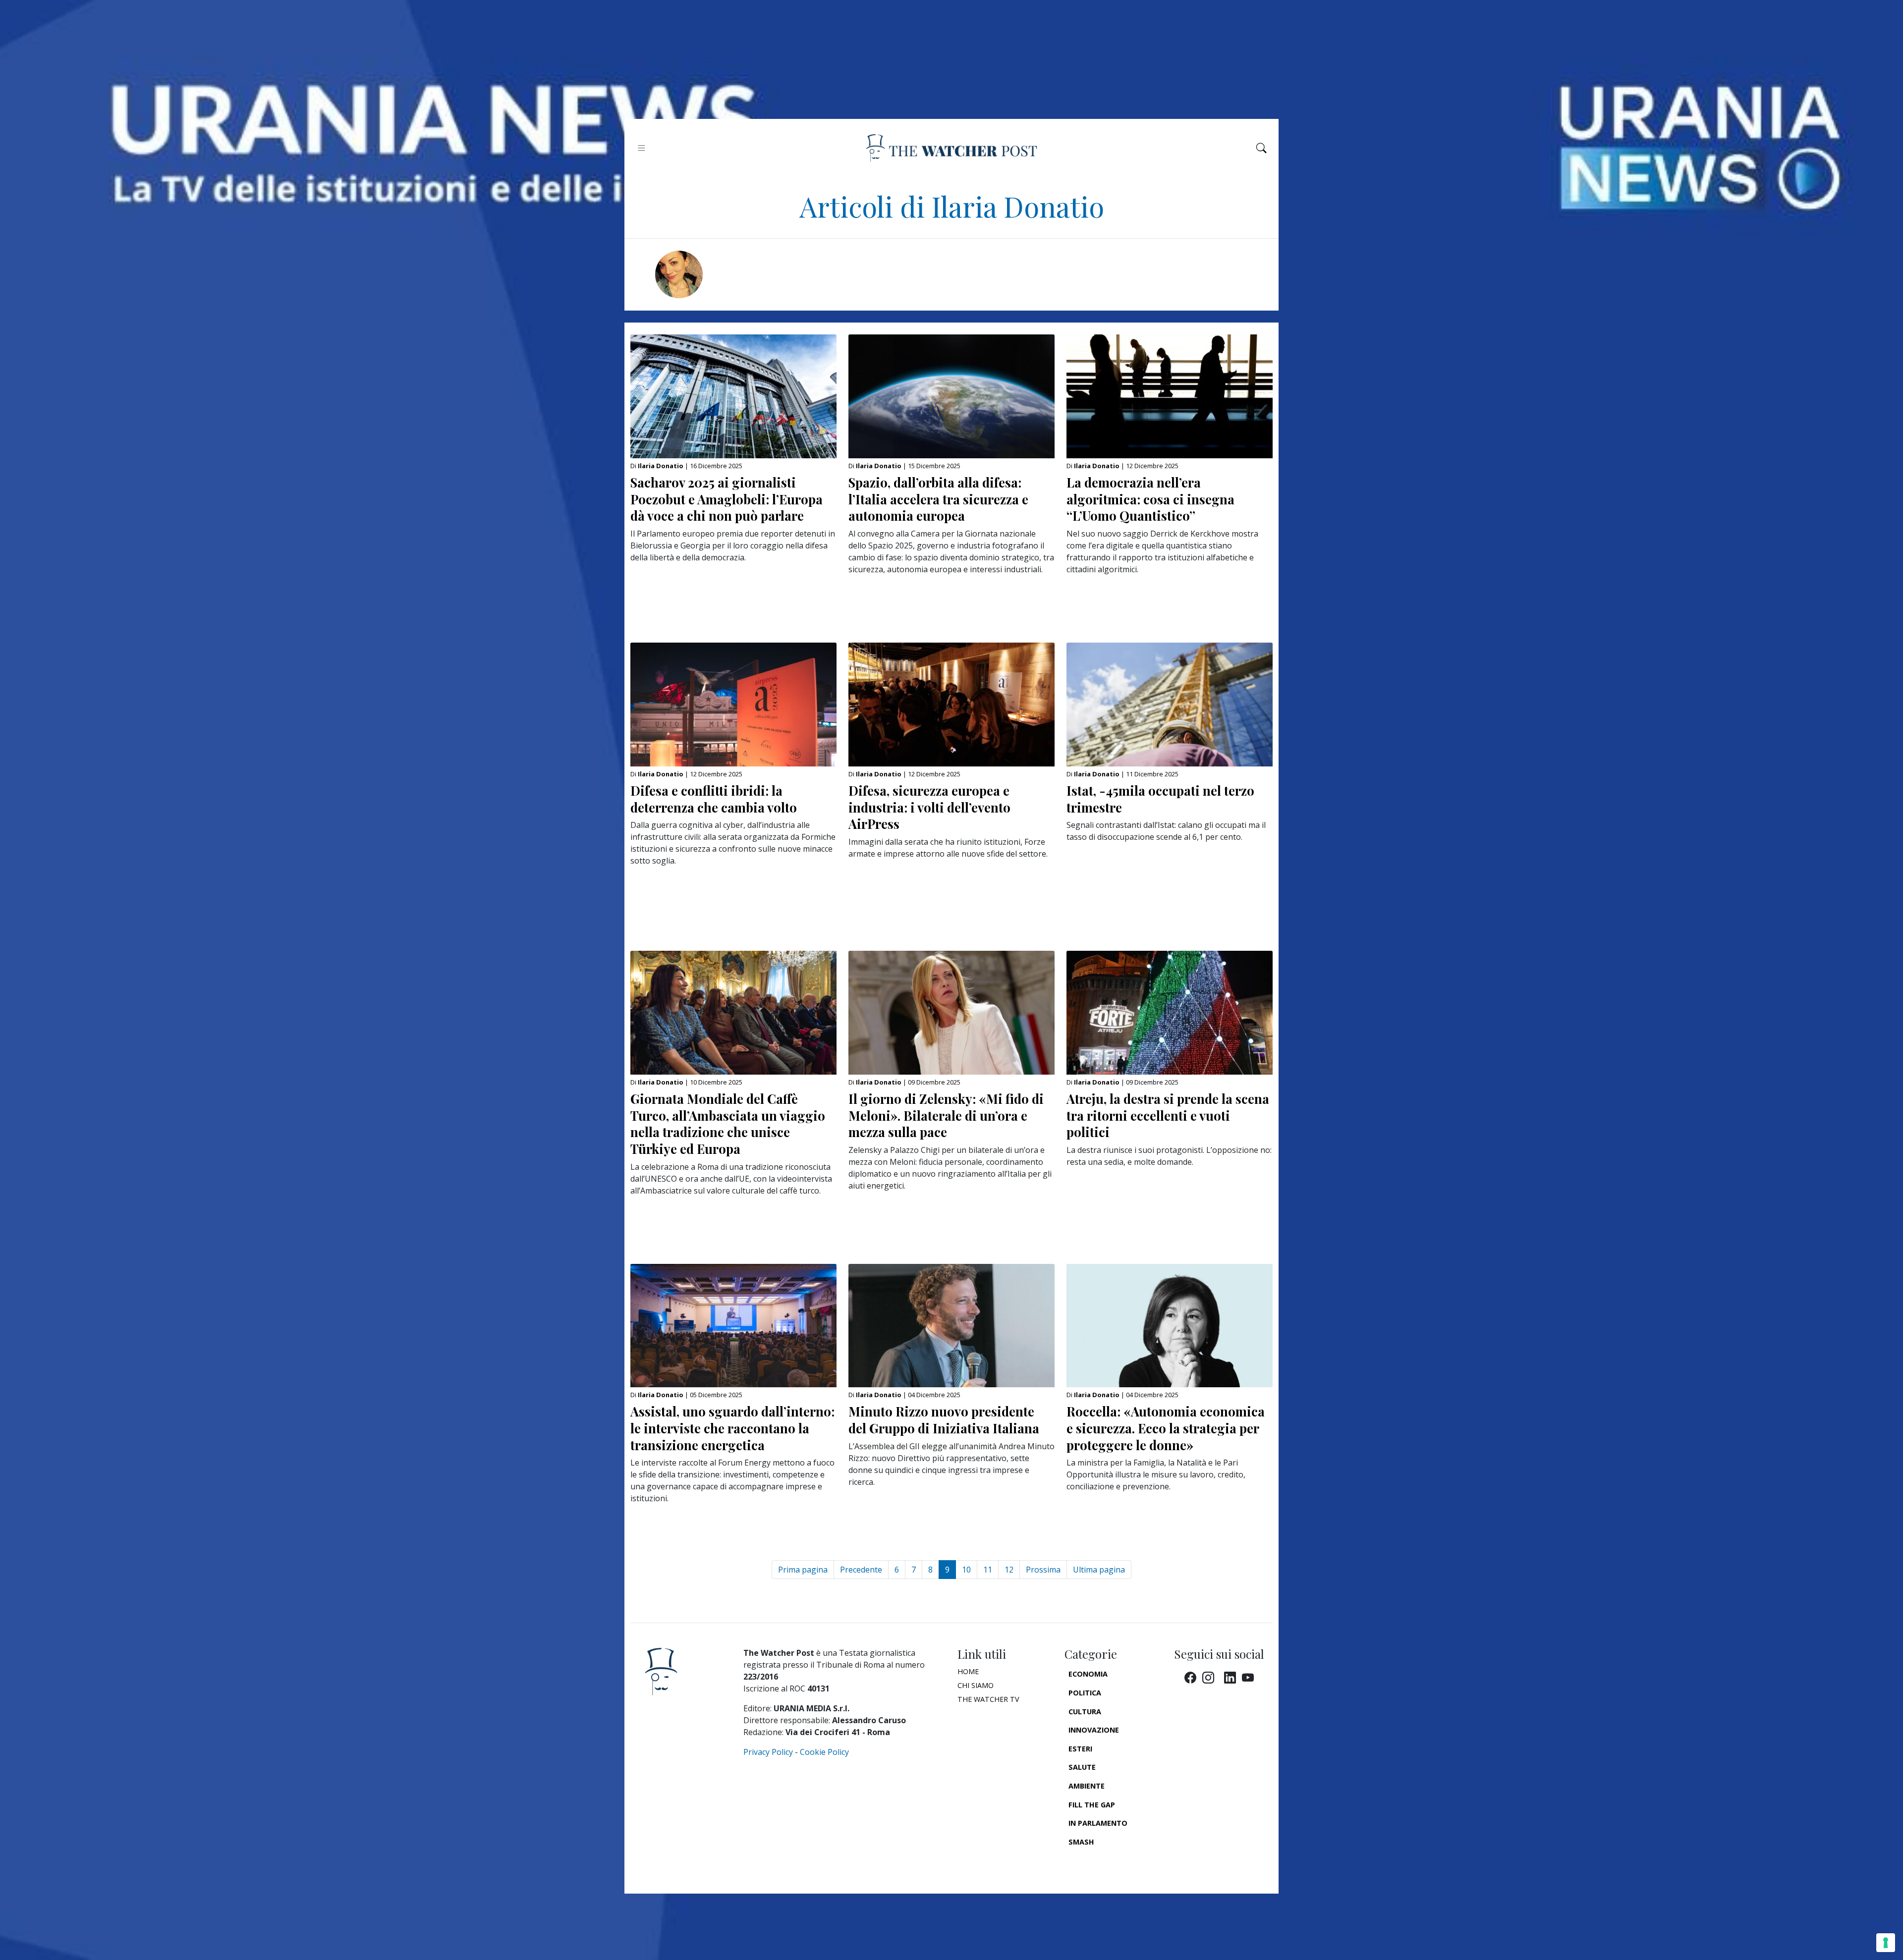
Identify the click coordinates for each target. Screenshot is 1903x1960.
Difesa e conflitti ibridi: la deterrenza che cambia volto (714, 799)
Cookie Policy (824, 1752)
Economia (1088, 1674)
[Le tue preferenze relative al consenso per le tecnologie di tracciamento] (1886, 1943)
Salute (1082, 1767)
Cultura (1085, 1712)
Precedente (861, 1570)
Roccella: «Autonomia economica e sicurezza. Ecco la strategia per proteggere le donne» (1166, 1428)
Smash (1081, 1842)
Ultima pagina (1099, 1570)
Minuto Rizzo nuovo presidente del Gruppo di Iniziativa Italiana (944, 1419)
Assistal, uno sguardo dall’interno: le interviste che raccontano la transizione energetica (732, 1428)
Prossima (1043, 1570)
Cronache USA (1096, 1860)
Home (968, 1671)
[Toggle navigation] (642, 148)
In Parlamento (1098, 1823)
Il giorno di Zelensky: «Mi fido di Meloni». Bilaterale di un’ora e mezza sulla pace (946, 1115)
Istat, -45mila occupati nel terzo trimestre (1160, 799)
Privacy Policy (768, 1752)
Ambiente (1087, 1786)
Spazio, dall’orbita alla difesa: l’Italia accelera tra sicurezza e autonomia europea (938, 499)
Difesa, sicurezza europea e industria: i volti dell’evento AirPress (929, 807)
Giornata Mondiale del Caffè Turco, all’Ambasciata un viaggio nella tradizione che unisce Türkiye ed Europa (728, 1123)
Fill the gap (1092, 1805)
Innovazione (1094, 1730)
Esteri (1080, 1749)
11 (988, 1570)
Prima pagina (803, 1570)
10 (966, 1570)
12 (1009, 1570)
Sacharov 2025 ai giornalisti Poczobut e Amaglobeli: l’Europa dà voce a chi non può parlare (727, 499)
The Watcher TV (988, 1699)
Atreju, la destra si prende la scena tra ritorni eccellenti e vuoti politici (1168, 1115)
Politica (1085, 1693)
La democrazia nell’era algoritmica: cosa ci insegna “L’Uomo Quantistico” (1150, 499)
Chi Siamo (976, 1685)
